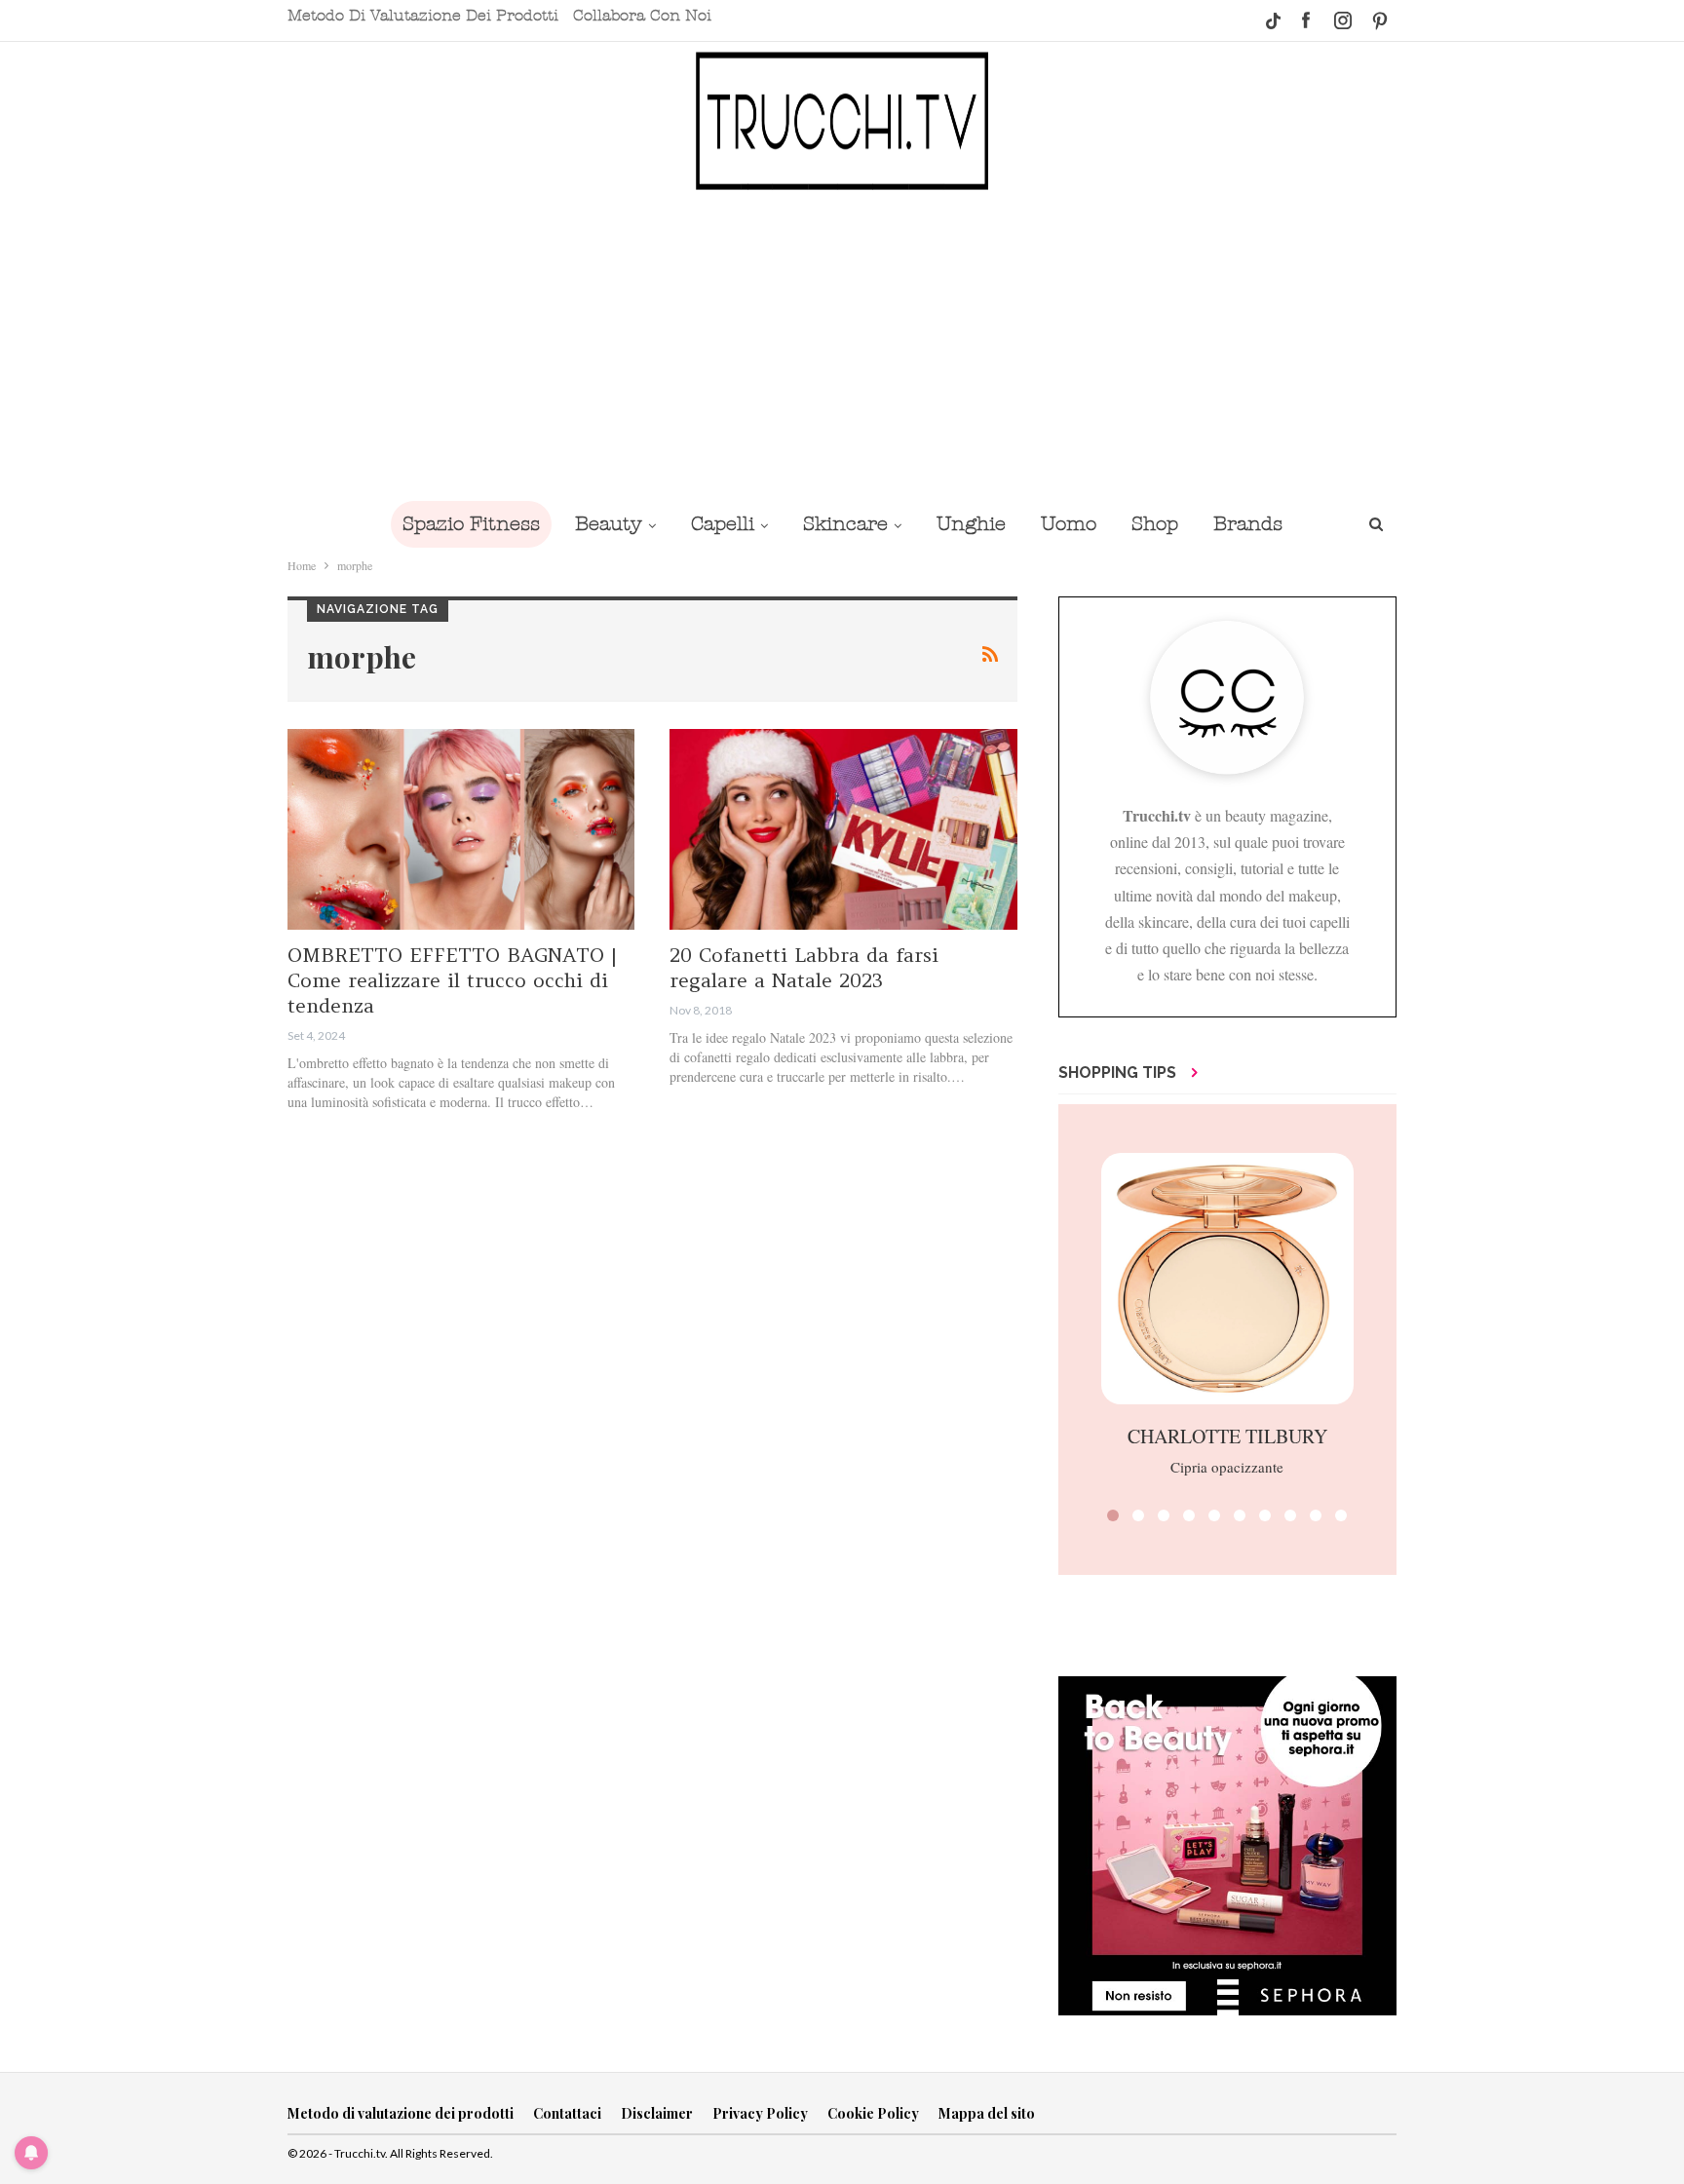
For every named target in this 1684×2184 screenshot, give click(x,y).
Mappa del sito (987, 2113)
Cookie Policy (873, 2113)
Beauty (609, 524)
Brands (1248, 524)
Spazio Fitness (471, 524)
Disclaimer (657, 2113)
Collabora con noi (642, 16)
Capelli (723, 524)
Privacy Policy (760, 2113)
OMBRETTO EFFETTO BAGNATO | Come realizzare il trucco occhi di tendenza (452, 980)
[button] (1113, 1515)
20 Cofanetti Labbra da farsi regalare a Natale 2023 (804, 967)
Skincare (845, 524)
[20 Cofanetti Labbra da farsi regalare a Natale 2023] (843, 830)
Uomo (1069, 524)
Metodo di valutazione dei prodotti (423, 16)
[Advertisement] (842, 344)
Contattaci (567, 2113)
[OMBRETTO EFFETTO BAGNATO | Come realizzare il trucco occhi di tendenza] (461, 830)
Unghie (971, 524)
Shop (1155, 524)
